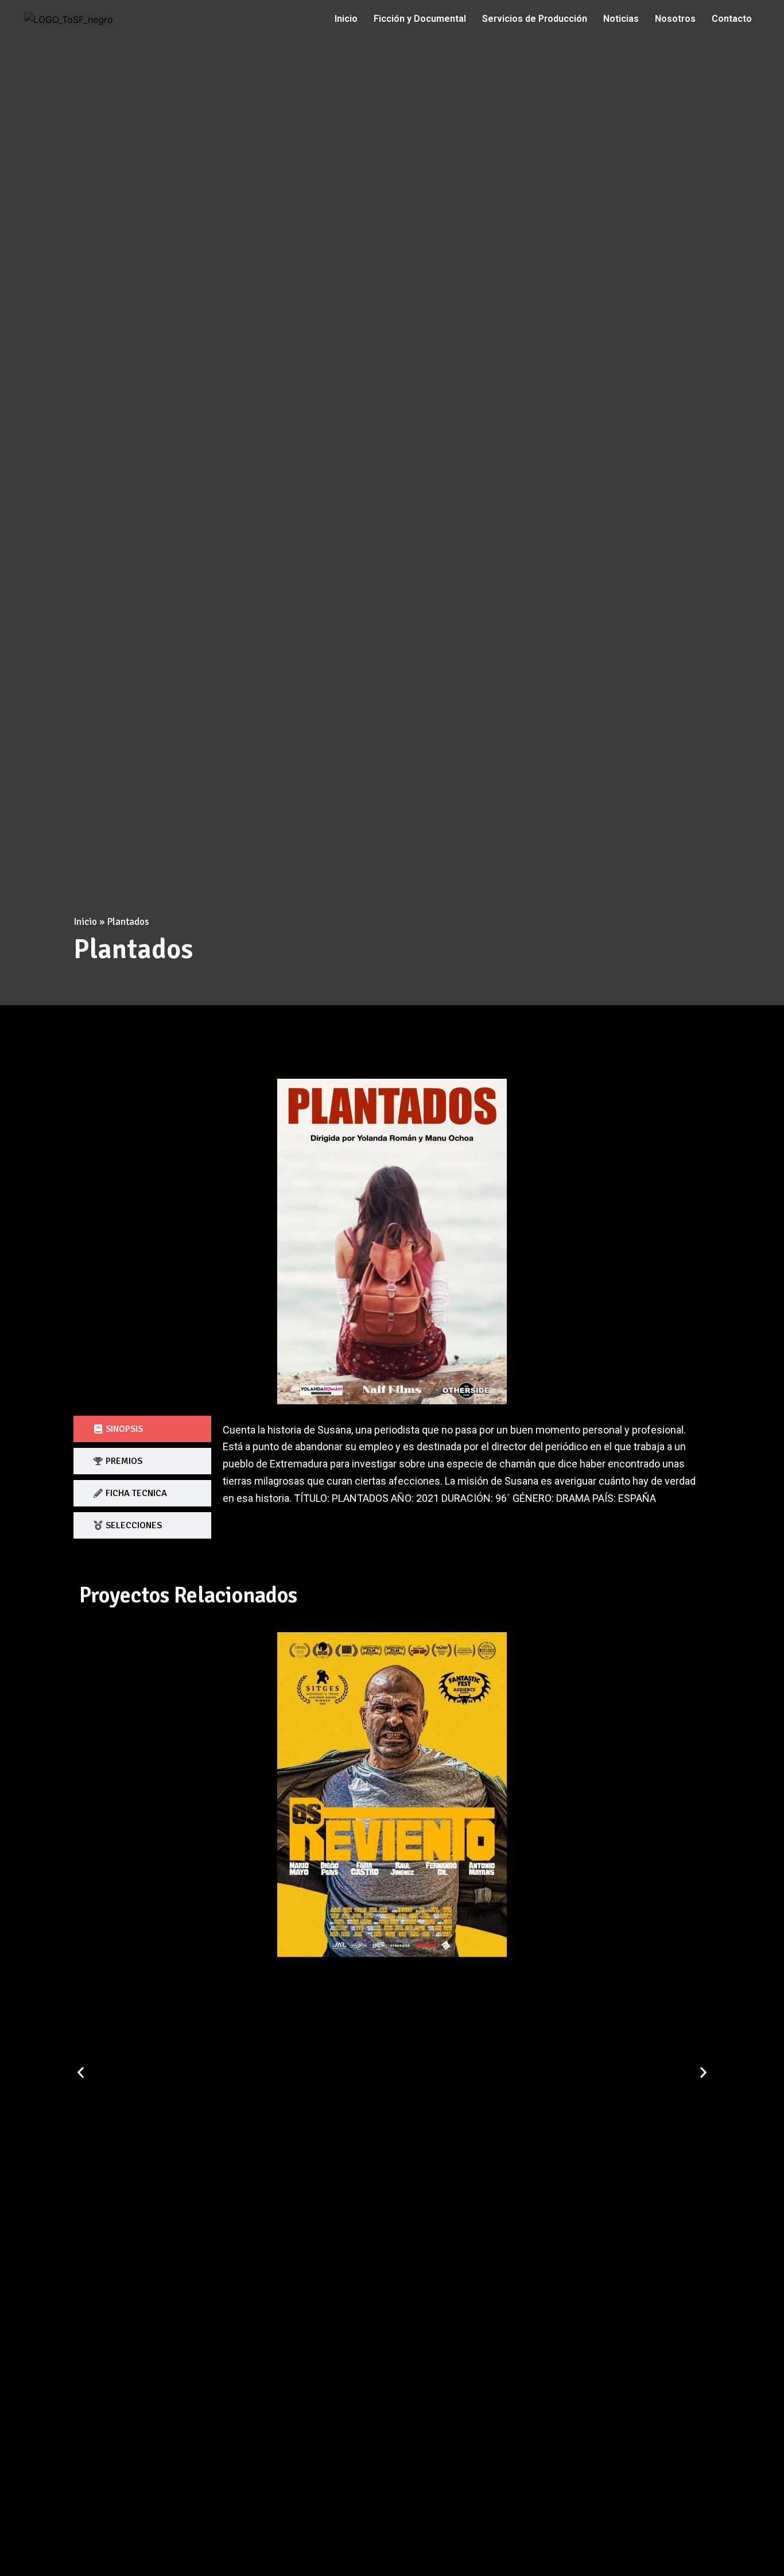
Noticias (621, 19)
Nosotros (675, 19)
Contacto (732, 19)
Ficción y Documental (420, 19)
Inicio (346, 19)
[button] (81, 2073)
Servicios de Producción (535, 19)
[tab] (142, 1429)
